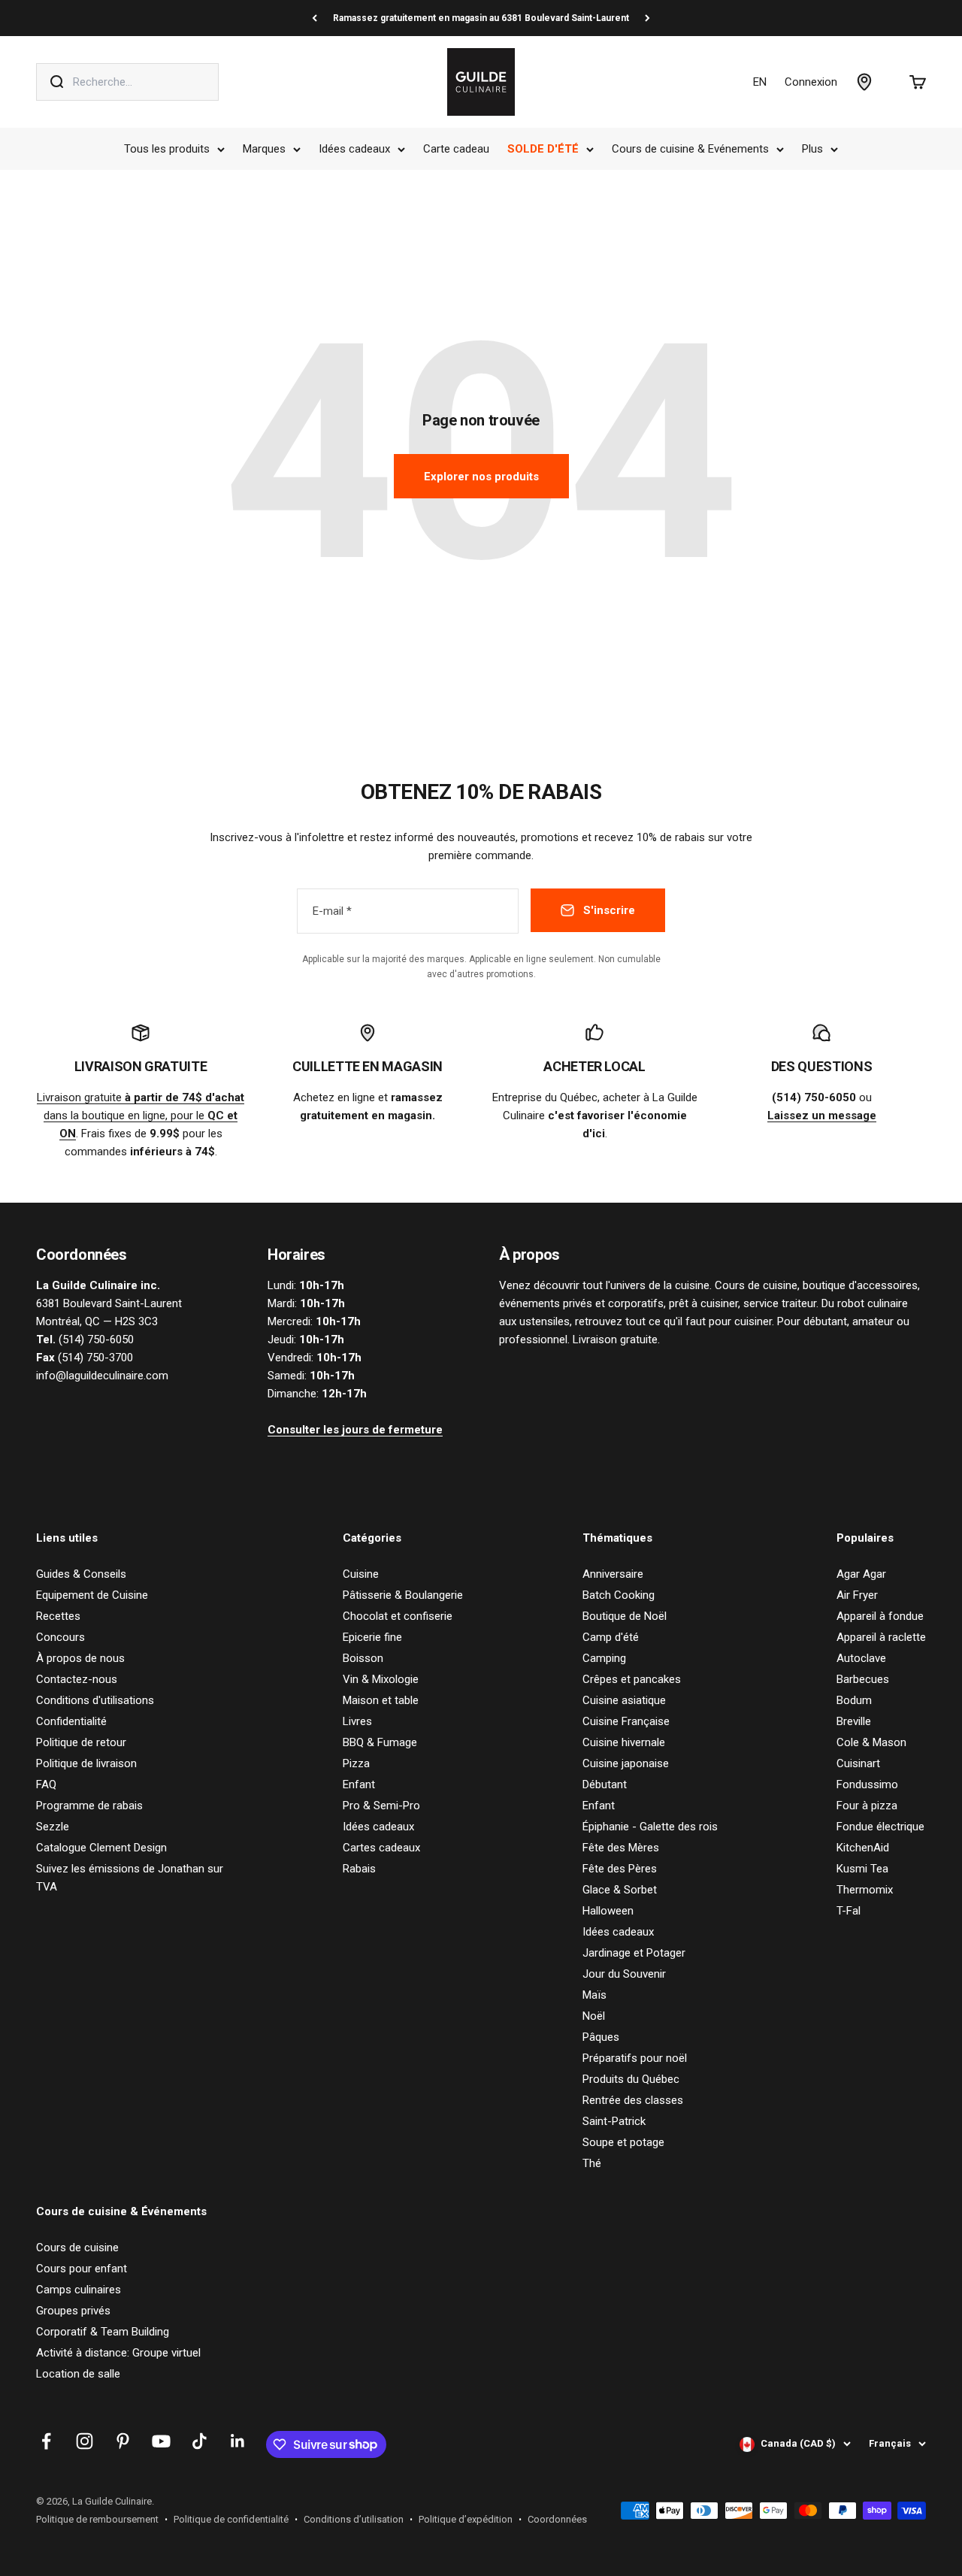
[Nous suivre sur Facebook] (46, 2441)
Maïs (594, 1995)
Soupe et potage (623, 2142)
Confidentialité (71, 1721)
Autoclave (861, 1658)
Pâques (601, 2037)
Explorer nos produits (481, 477)
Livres (357, 1721)
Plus (812, 149)
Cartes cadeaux (381, 1848)
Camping (604, 1658)
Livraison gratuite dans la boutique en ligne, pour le (141, 1115)
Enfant (359, 1784)
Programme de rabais (89, 1806)
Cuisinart (858, 1763)
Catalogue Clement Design (101, 1848)
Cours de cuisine (77, 2248)
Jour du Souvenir (624, 1974)
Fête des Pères (620, 1869)
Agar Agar (861, 1574)
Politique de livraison (86, 1763)
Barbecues (863, 1679)
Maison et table (381, 1700)
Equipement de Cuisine (92, 1595)
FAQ (46, 1784)
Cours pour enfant (82, 2269)
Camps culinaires (79, 2290)
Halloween (608, 1911)
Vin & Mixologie (381, 1679)
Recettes (58, 1616)
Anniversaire (613, 1574)
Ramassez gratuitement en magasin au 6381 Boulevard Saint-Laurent (481, 18)
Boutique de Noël (625, 1616)
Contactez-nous (77, 1679)
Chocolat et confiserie (398, 1616)
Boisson (363, 1658)
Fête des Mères (621, 1848)
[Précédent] (315, 18)
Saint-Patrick (614, 2121)
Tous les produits (167, 149)
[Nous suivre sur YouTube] (161, 2441)
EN (760, 82)
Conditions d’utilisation (354, 2519)
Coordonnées (557, 2519)
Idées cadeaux (354, 149)
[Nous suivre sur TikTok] (200, 2441)
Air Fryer (857, 1595)
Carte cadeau (456, 149)
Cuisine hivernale (624, 1742)
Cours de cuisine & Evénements (690, 149)
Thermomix (865, 1890)
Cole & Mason (871, 1742)
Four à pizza (867, 1806)
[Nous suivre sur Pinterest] (123, 2441)
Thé (592, 2163)
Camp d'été (611, 1637)
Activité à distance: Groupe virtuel (118, 2353)
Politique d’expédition (466, 2519)
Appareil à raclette (881, 1637)
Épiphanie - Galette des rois (650, 1827)
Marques (264, 149)
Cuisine (361, 1574)
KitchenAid (863, 1848)
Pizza (356, 1763)
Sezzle (53, 1827)
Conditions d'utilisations (95, 1700)
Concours (61, 1637)
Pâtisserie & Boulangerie (403, 1595)
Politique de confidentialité (231, 2519)
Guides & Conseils (81, 1574)
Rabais (359, 1869)
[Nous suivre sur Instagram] (85, 2441)
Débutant (605, 1784)
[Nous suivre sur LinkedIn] (238, 2441)
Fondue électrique (880, 1827)
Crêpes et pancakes (632, 1679)
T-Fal (849, 1911)
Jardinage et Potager (634, 1953)
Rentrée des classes (633, 2100)
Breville (854, 1721)
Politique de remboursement (97, 2519)
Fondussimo (867, 1784)
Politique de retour (81, 1742)
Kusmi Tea (862, 1869)
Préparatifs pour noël (635, 2058)
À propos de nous (80, 1658)
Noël (594, 2016)
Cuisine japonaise (626, 1763)
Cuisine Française (626, 1721)
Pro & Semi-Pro (381, 1806)
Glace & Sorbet (620, 1890)
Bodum (854, 1700)
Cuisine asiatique (624, 1700)
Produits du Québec (631, 2079)
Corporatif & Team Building (103, 2332)
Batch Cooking (619, 1595)
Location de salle (78, 2374)
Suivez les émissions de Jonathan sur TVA (130, 1878)
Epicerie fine (372, 1637)
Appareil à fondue (880, 1616)
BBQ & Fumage (380, 1742)
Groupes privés (73, 2311)
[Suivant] (647, 18)
